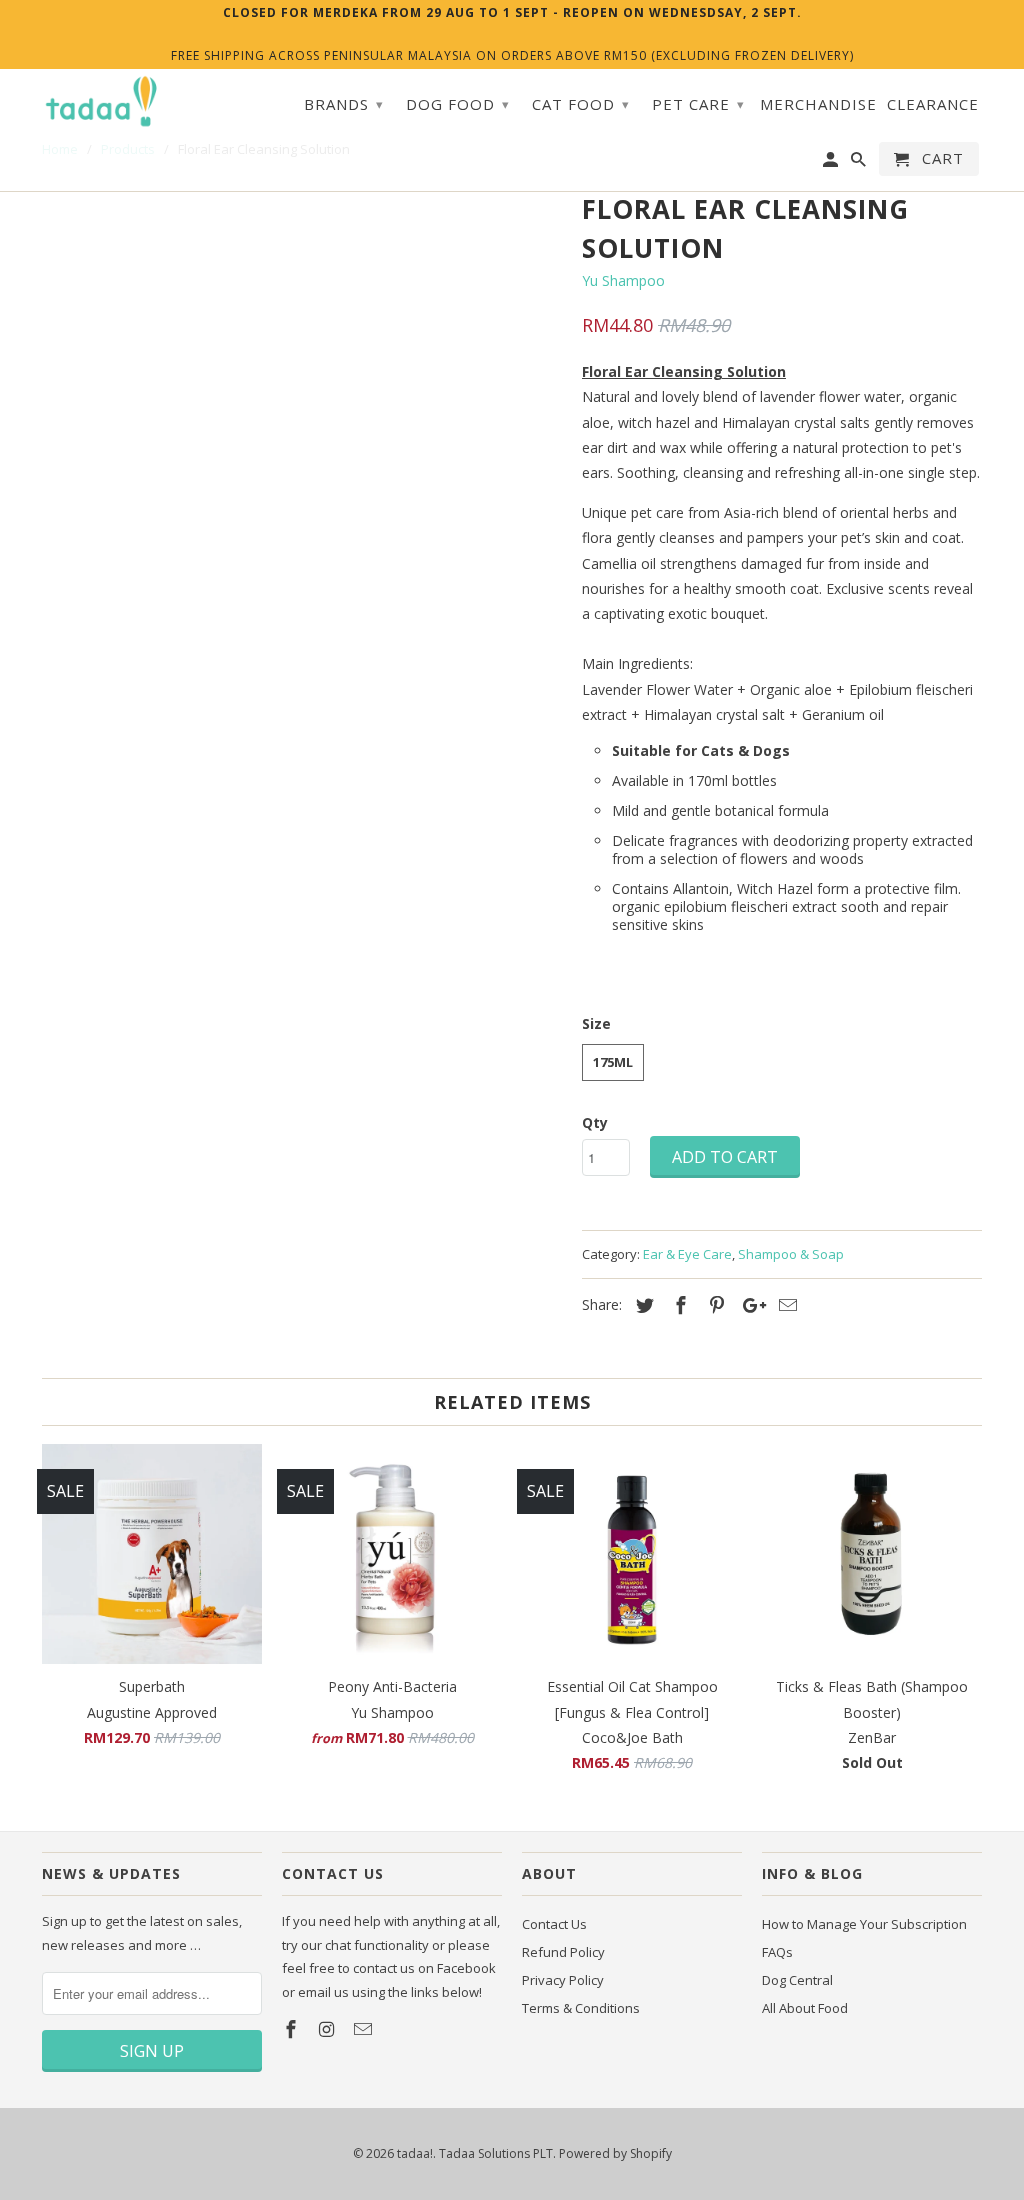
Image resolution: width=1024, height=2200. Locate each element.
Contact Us (554, 1924)
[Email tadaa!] (365, 2029)
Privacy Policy (563, 1980)
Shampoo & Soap (791, 1254)
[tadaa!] (102, 102)
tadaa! (415, 2153)
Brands (344, 104)
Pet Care (698, 104)
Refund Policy (563, 1952)
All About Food (805, 2008)
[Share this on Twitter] (642, 1305)
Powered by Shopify (615, 2153)
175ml (613, 1062)
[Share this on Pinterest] (714, 1305)
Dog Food (458, 104)
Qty (595, 1122)
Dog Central (797, 1980)
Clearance (933, 104)
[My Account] (832, 163)
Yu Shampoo (623, 280)
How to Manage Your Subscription (864, 1924)
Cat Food (581, 104)
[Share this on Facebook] (678, 1305)
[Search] (860, 163)
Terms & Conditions (581, 2008)
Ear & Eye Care (687, 1254)
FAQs (777, 1952)
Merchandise (818, 104)
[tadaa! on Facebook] (293, 2029)
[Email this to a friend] (785, 1305)
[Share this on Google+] (749, 1305)
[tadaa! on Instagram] (329, 2029)
